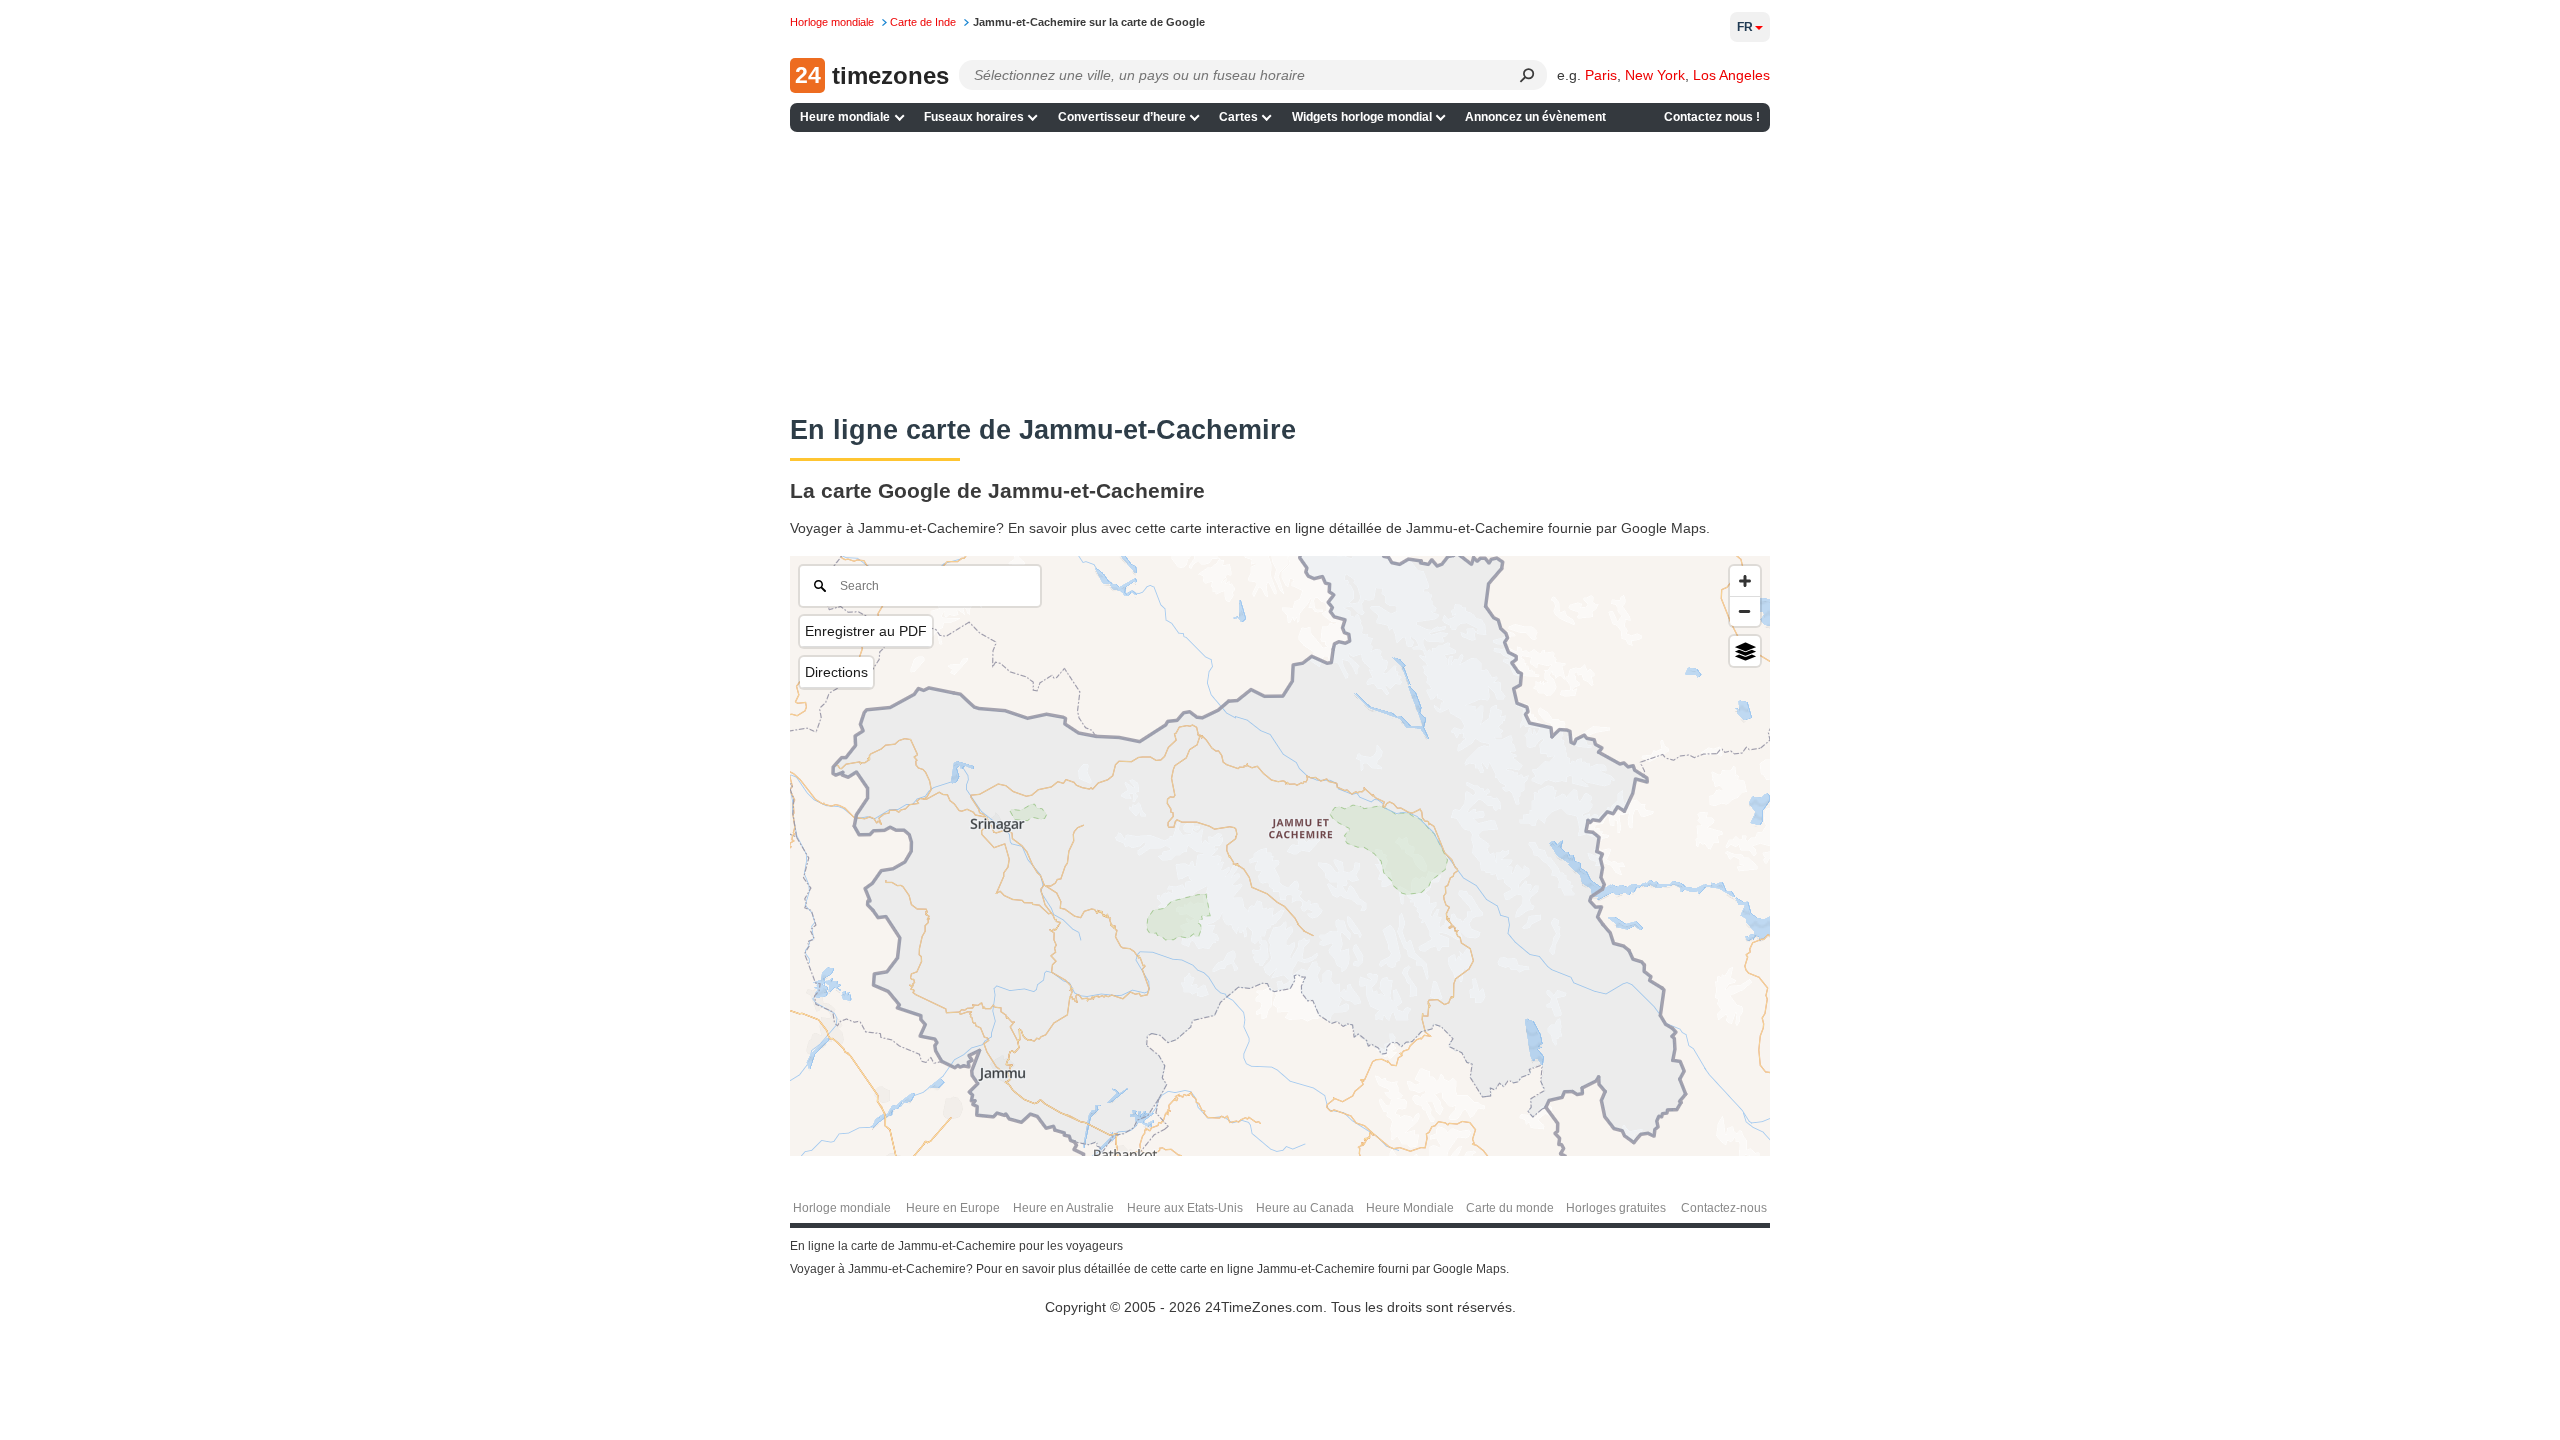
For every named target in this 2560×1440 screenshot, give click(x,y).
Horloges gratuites (1616, 1208)
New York (1655, 75)
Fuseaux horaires (974, 117)
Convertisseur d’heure (1122, 117)
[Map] (1280, 856)
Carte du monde (1510, 1208)
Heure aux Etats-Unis (1185, 1208)
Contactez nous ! (1712, 117)
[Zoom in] (1745, 581)
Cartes (1238, 117)
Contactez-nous (1724, 1208)
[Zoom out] (1745, 611)
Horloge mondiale (842, 1208)
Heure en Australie (1063, 1208)
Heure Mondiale (1410, 1208)
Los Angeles (1731, 75)
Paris (1601, 75)
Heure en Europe (953, 1208)
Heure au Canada (1305, 1208)
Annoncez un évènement (1535, 117)
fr (1745, 27)
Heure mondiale (845, 117)
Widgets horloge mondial (1362, 117)
